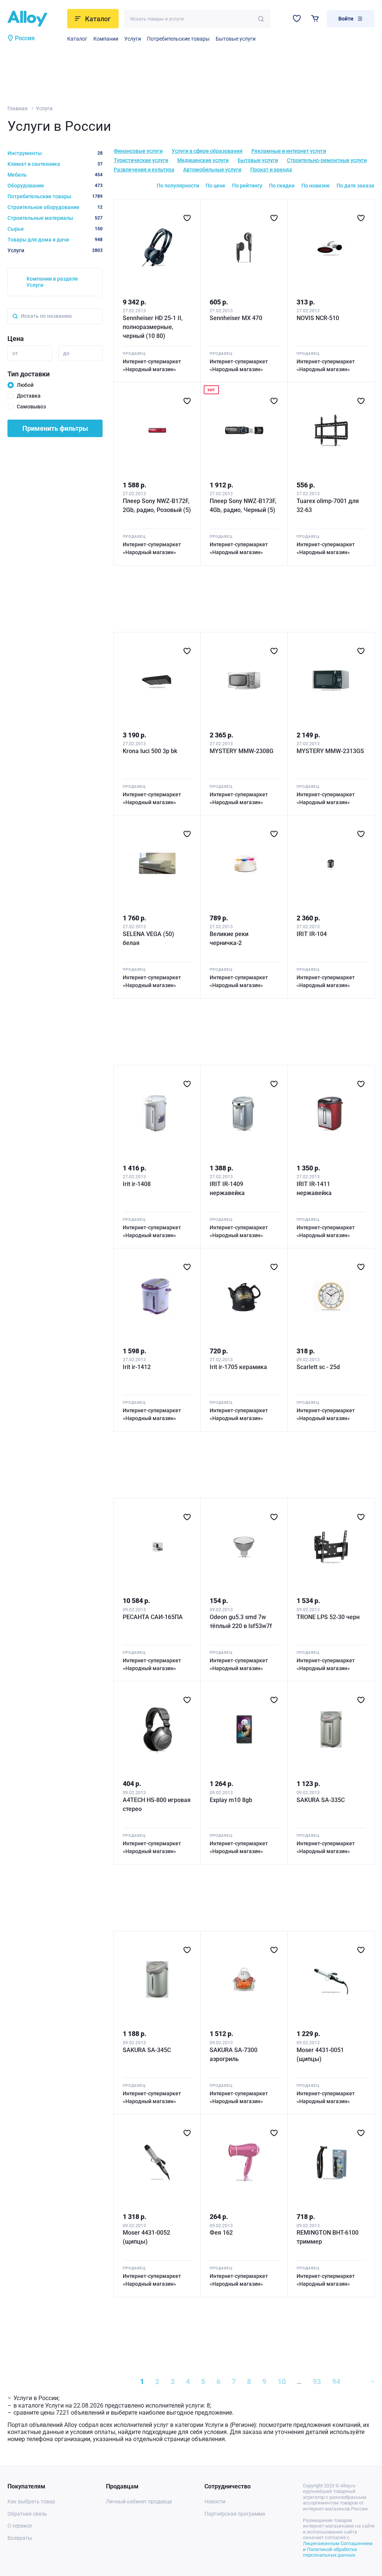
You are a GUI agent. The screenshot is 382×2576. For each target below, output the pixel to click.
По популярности (178, 186)
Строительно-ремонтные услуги (327, 160)
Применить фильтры (55, 428)
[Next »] (372, 2381)
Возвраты (20, 2538)
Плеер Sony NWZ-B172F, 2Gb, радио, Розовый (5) (157, 505)
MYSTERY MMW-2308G (242, 751)
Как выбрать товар (31, 2501)
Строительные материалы (55, 218)
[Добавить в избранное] (187, 218)
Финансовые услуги (138, 151)
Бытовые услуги (236, 39)
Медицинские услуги (203, 160)
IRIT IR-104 (312, 934)
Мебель (55, 175)
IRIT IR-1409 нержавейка (227, 1189)
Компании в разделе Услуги (52, 282)
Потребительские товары (178, 39)
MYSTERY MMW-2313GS (330, 751)
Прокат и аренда (271, 170)
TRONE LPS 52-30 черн (328, 1617)
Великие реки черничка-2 (229, 938)
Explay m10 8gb (231, 1800)
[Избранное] (297, 18)
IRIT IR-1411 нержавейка (314, 1189)
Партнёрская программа (235, 2514)
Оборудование (55, 186)
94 (336, 2381)
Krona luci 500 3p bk (150, 751)
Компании (106, 39)
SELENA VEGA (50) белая (148, 938)
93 (317, 2381)
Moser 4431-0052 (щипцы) (146, 2237)
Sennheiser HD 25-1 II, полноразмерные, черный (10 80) (153, 327)
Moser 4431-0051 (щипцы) (320, 2055)
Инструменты (55, 153)
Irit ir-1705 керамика (238, 1367)
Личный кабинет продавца (139, 2501)
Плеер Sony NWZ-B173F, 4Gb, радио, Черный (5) (243, 505)
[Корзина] (315, 18)
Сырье (55, 229)
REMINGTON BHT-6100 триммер (328, 2237)
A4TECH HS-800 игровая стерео (157, 1804)
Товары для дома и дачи (55, 240)
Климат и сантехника (55, 164)
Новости (215, 2501)
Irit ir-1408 (137, 1184)
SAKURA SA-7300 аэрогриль (234, 2055)
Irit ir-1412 (137, 1367)
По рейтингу (247, 186)
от (15, 353)
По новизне (316, 186)
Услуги (133, 39)
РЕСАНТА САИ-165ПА (153, 1617)
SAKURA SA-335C (321, 1800)
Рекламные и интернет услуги (289, 151)
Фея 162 (221, 2233)
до (66, 353)
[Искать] (261, 19)
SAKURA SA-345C (147, 2050)
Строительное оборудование (55, 207)
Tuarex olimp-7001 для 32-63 (328, 505)
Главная (18, 108)
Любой (25, 385)
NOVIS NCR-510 (318, 318)
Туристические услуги (141, 160)
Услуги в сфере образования (207, 151)
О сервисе (20, 2526)
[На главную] (35, 19)
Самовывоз (31, 407)
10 (282, 2381)
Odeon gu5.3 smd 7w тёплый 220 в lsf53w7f (241, 1622)
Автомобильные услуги (212, 170)
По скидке (282, 186)
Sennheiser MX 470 (236, 318)
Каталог (77, 39)
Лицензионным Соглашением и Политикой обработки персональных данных (338, 2549)
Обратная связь (27, 2514)
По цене (215, 186)
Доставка (29, 396)
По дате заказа (355, 186)
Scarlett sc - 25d (318, 1367)
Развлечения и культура (144, 170)
